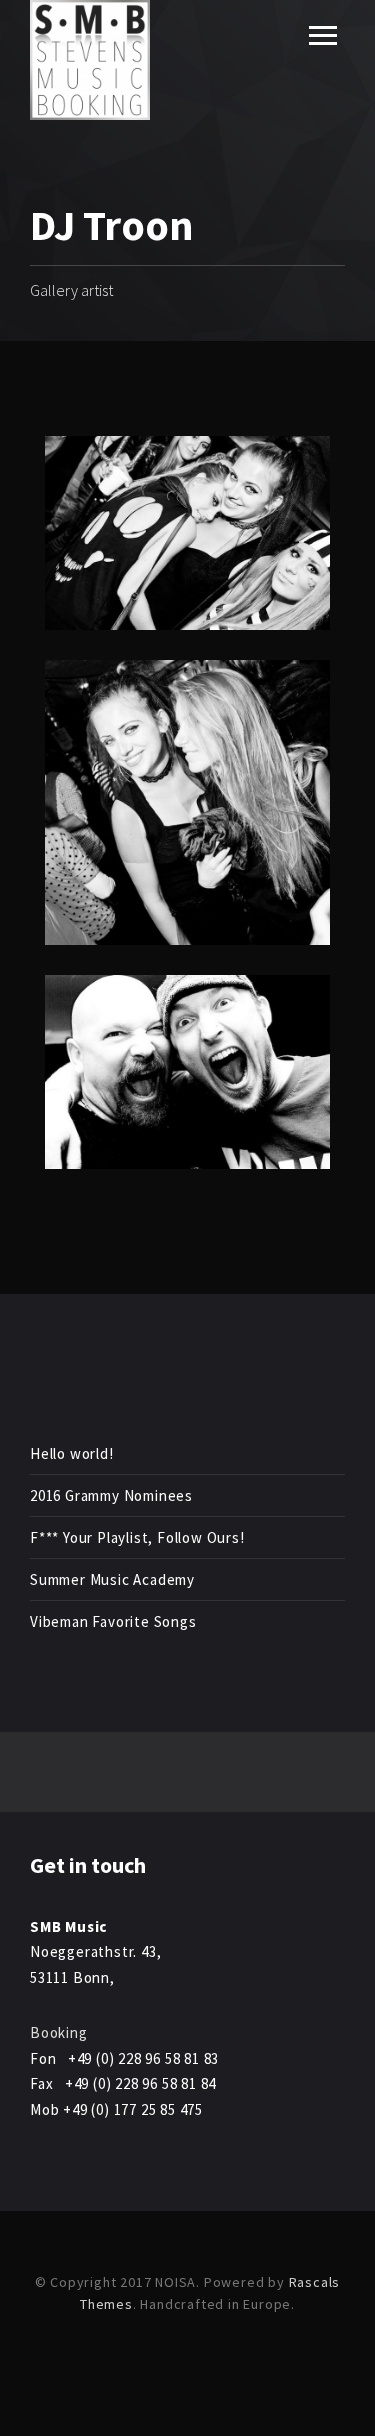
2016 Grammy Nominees (111, 1495)
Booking (59, 2032)
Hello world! (72, 1453)
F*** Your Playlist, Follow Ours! (137, 1537)
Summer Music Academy (112, 1579)
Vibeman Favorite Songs (113, 1621)
